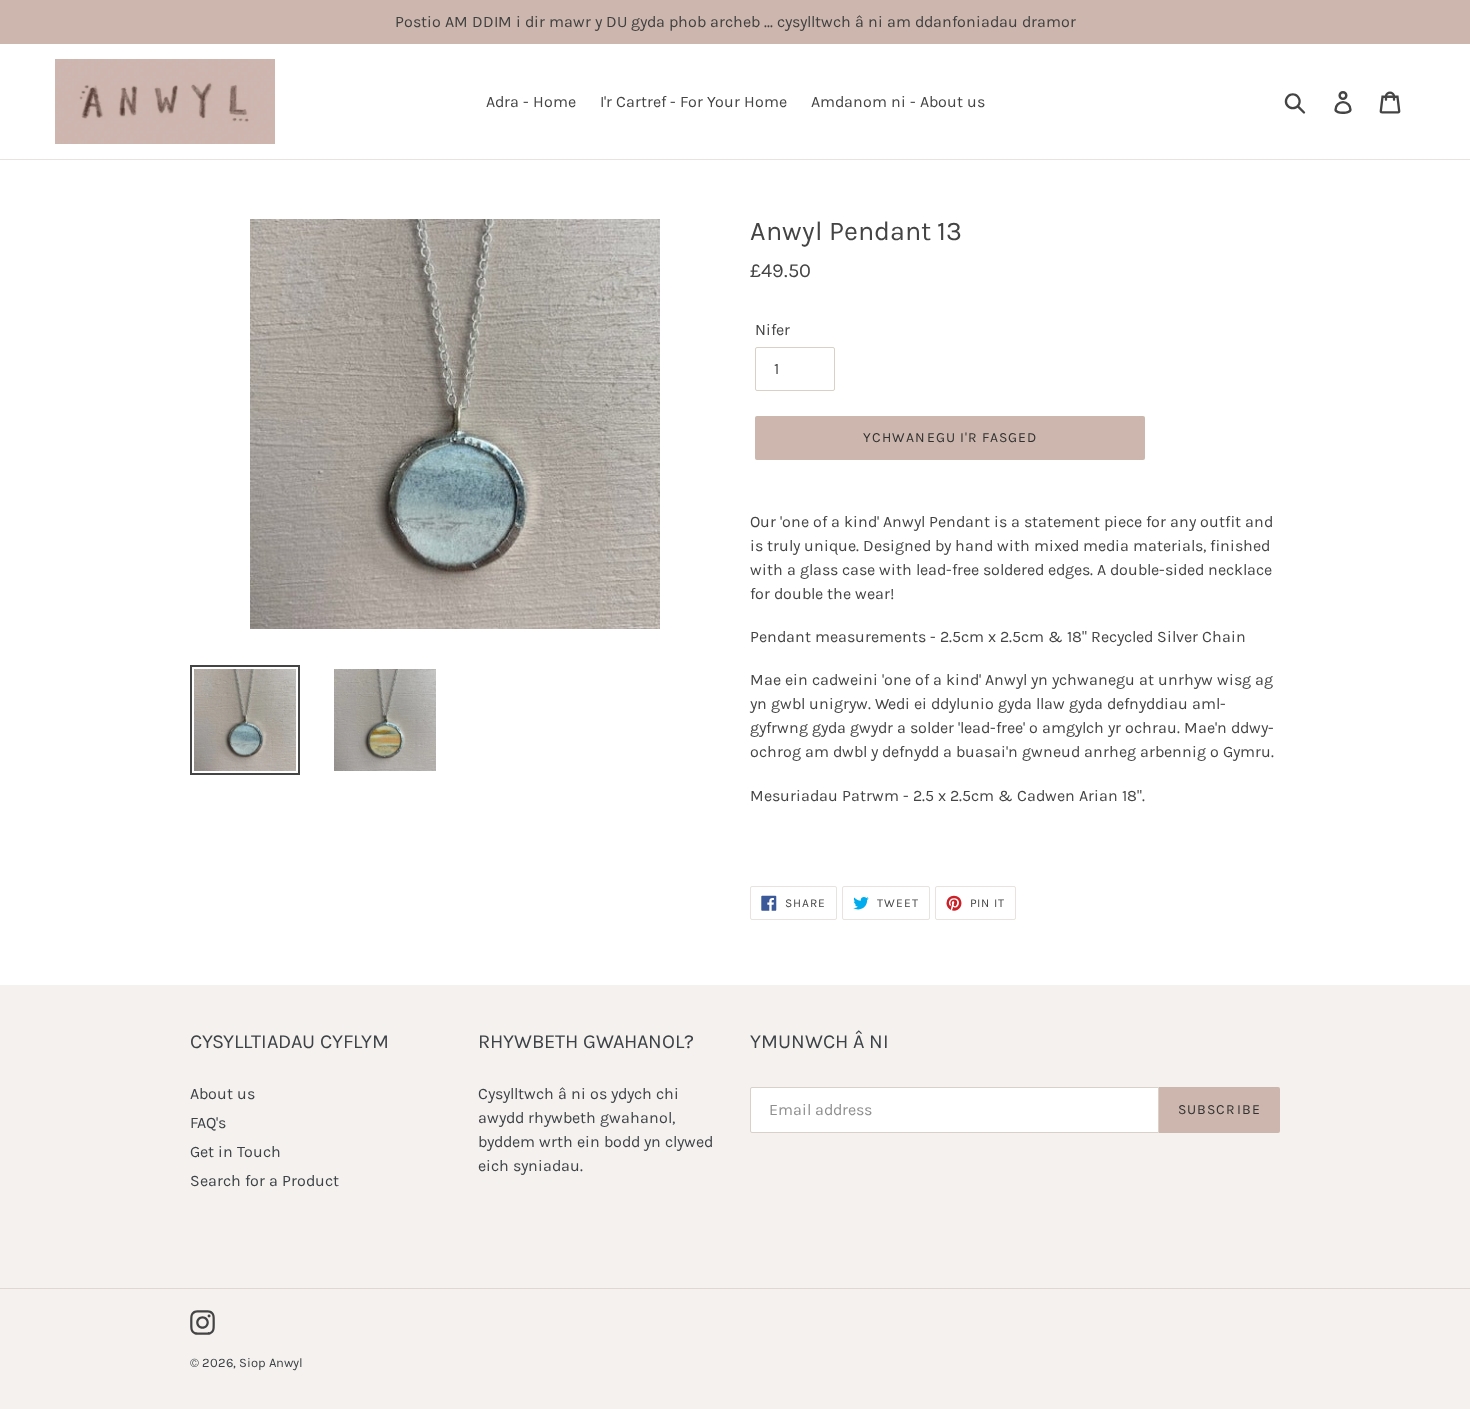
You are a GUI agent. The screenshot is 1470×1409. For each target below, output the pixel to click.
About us (222, 1093)
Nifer (772, 329)
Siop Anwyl (271, 1362)
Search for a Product (264, 1180)
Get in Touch (235, 1151)
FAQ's (208, 1122)
